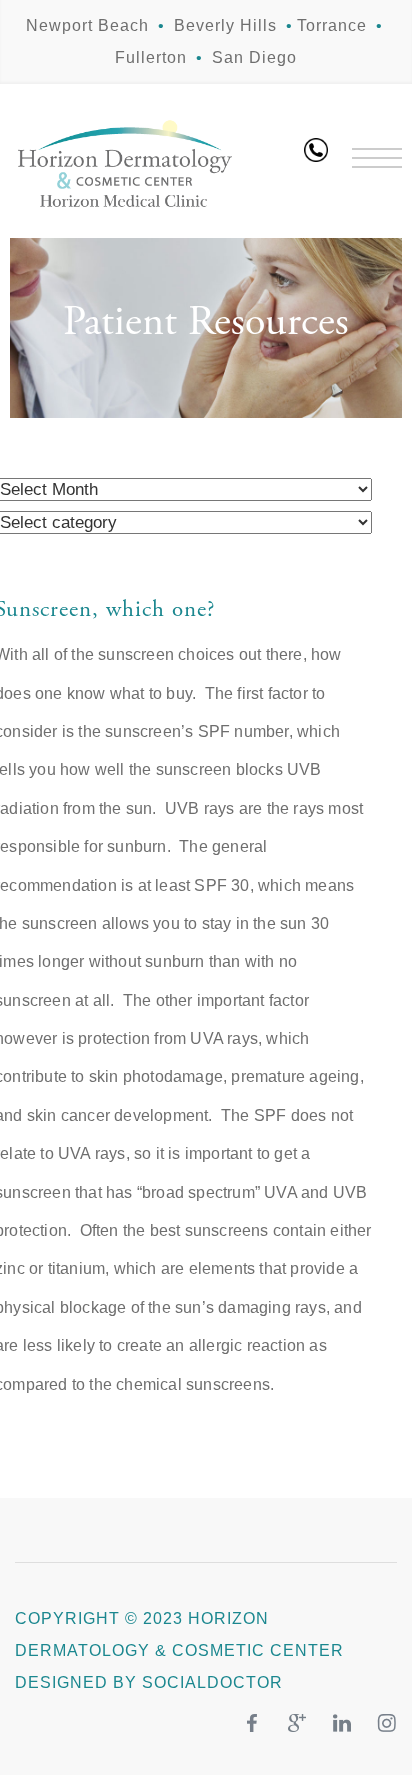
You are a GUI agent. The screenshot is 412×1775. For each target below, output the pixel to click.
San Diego (254, 57)
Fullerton (151, 57)
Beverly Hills (225, 25)
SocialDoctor (212, 1682)
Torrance (332, 25)
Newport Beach (87, 25)
